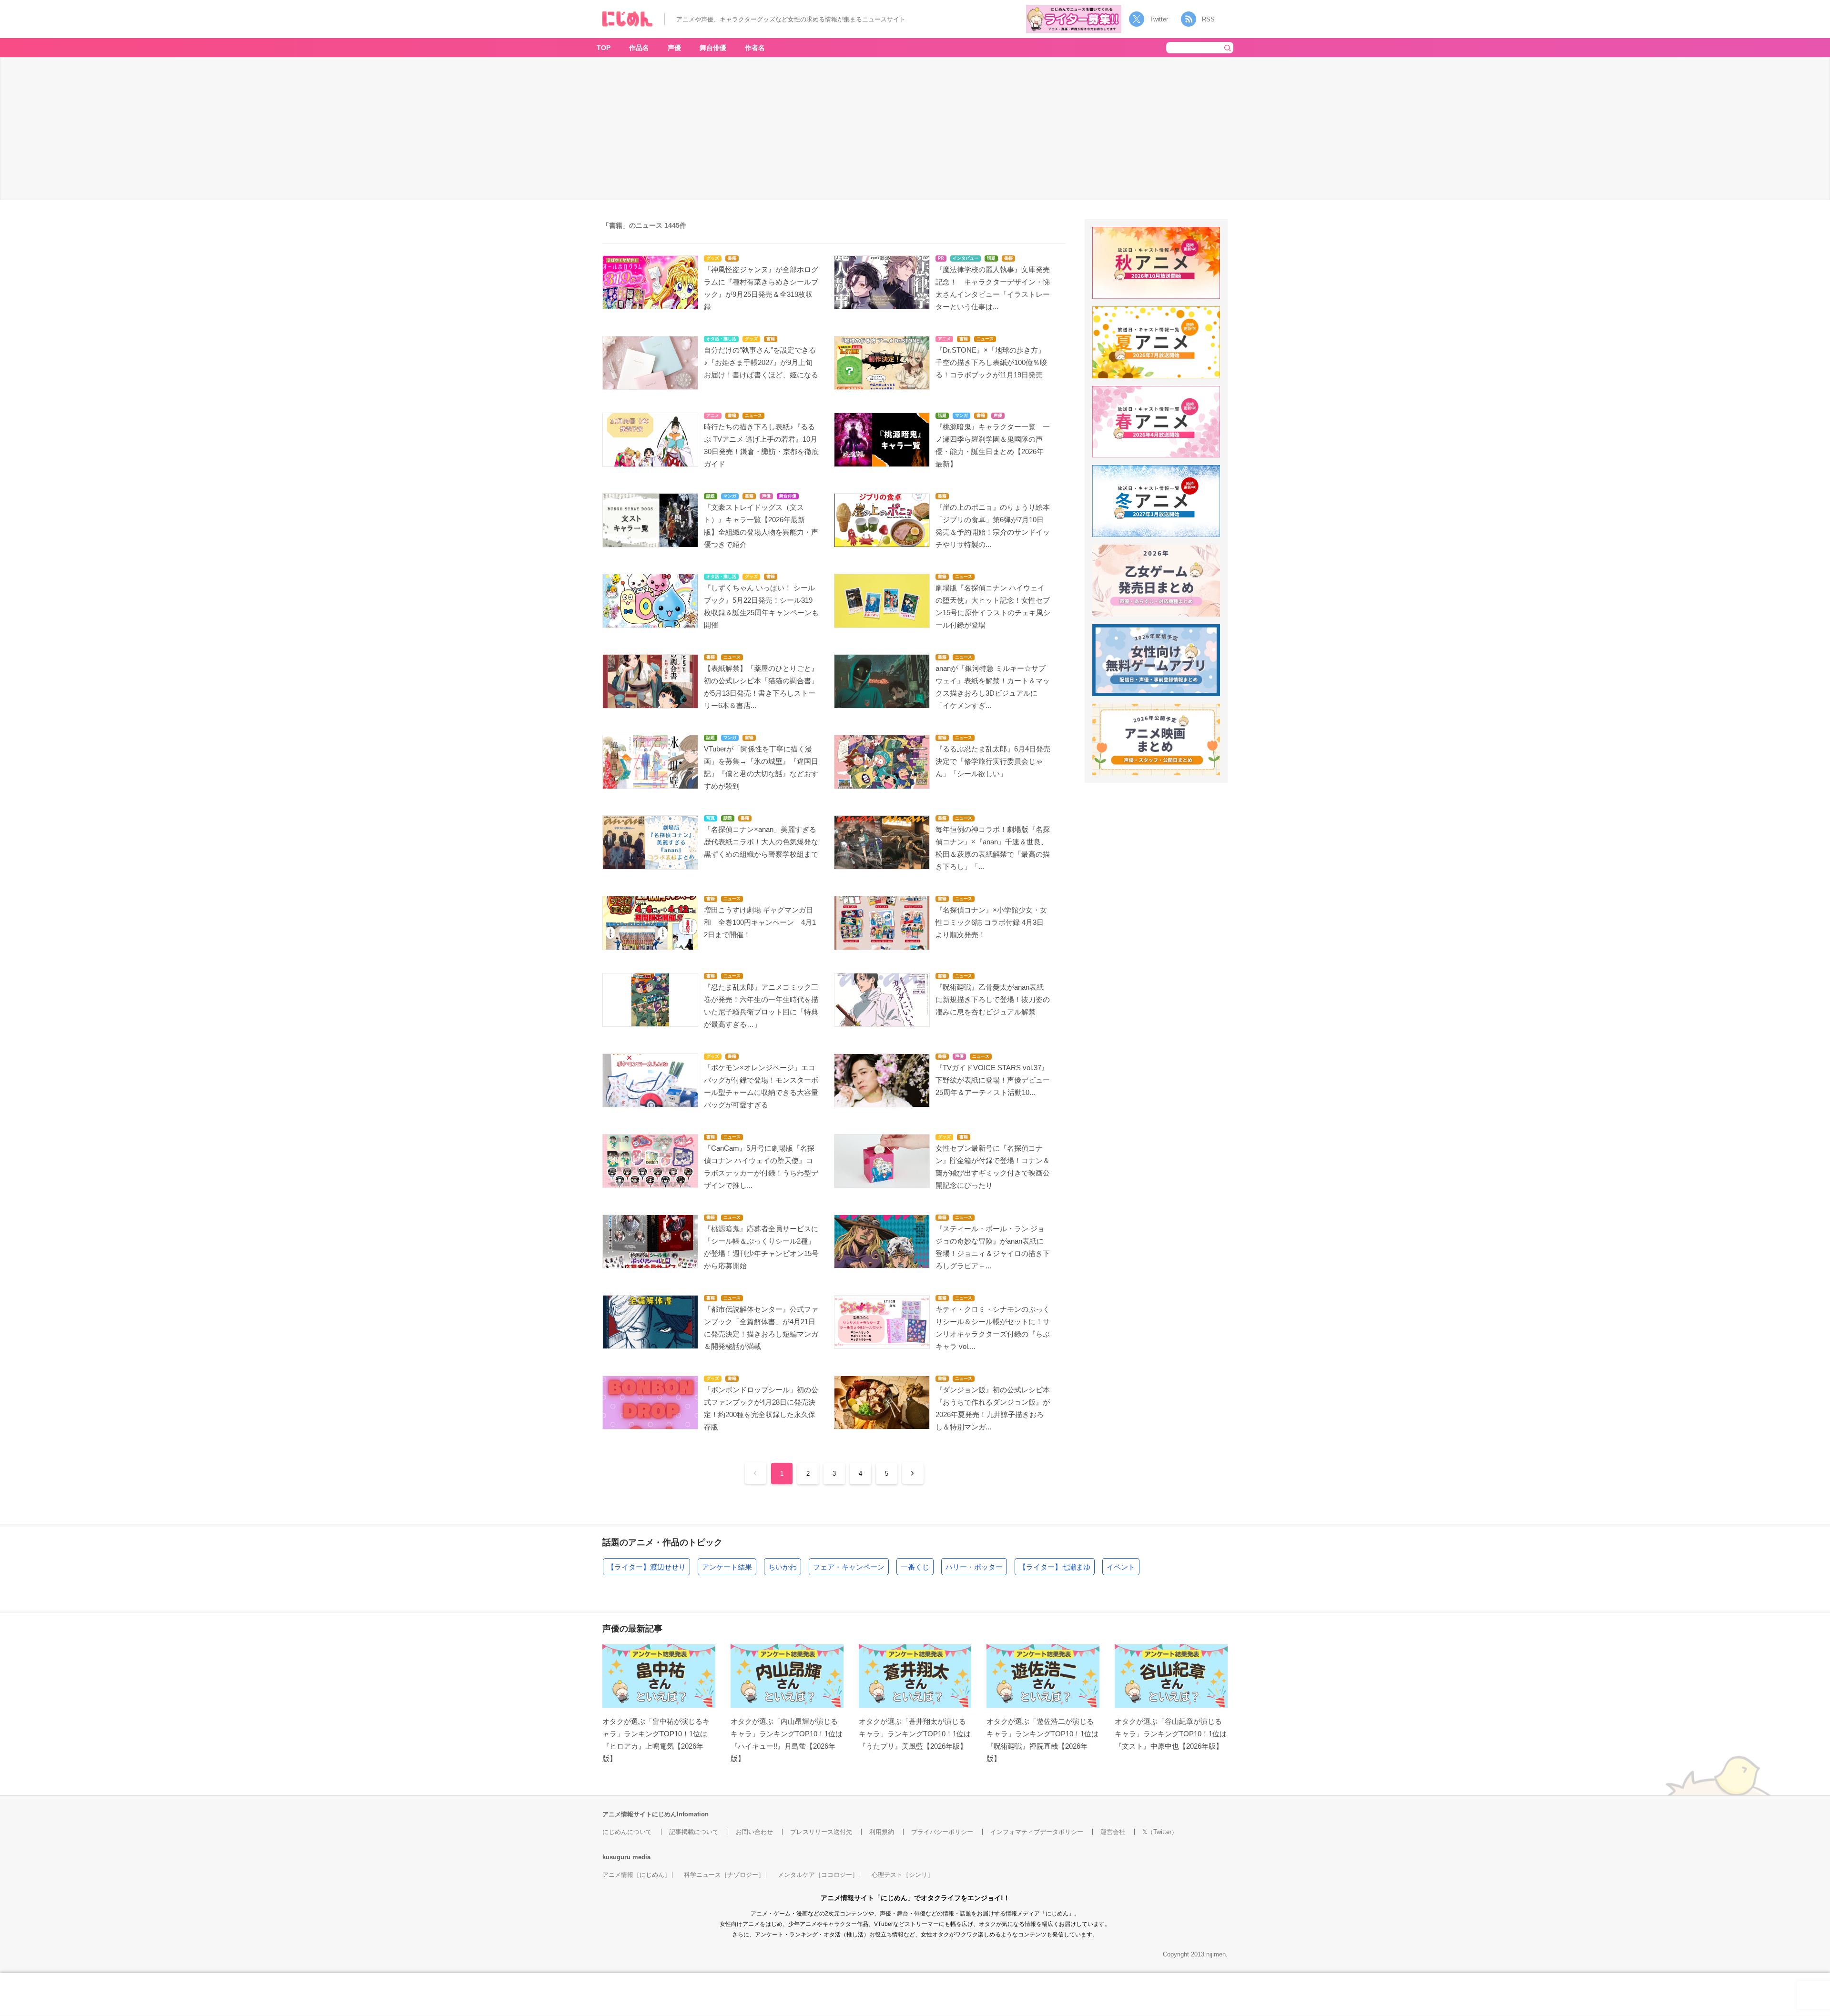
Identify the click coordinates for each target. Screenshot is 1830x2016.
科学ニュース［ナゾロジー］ (724, 1875)
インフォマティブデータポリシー (1037, 1832)
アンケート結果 (727, 1567)
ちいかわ (783, 1567)
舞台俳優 (713, 48)
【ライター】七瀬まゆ (1055, 1567)
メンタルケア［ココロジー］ (818, 1875)
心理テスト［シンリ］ (903, 1875)
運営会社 (1113, 1832)
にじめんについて (627, 1832)
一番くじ (915, 1567)
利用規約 (882, 1832)
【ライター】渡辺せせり (646, 1567)
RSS (1208, 19)
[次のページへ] (913, 1473)
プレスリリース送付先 (821, 1832)
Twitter (1159, 19)
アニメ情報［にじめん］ (636, 1875)
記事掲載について (694, 1832)
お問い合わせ (754, 1832)
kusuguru (616, 1857)
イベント (1121, 1567)
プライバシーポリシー (942, 1832)
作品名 (639, 48)
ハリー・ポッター (974, 1567)
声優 (674, 48)
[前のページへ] (756, 1473)
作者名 (755, 48)
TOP (604, 48)
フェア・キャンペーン (849, 1567)
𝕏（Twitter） (1160, 1832)
